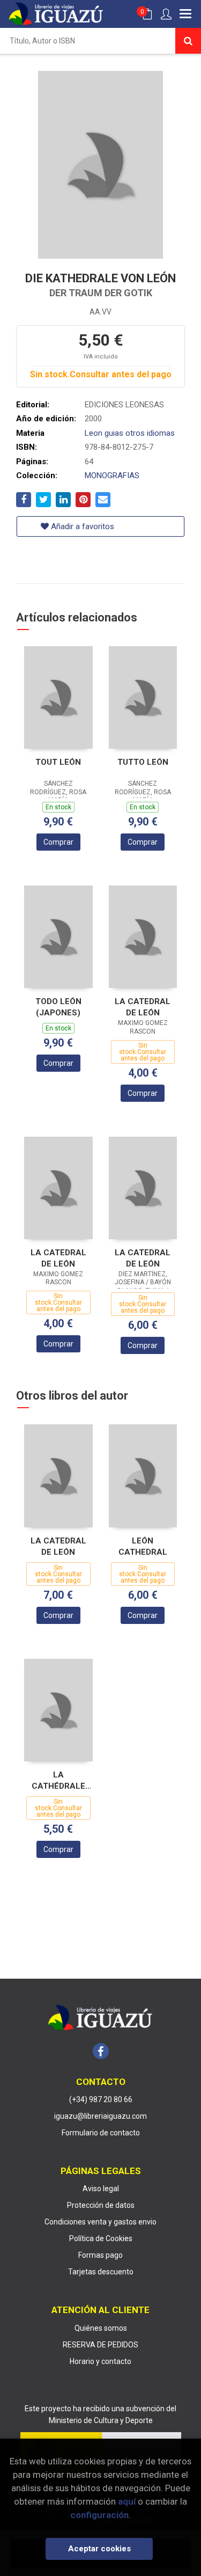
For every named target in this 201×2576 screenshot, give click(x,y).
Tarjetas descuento (101, 2272)
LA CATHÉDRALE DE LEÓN (58, 1780)
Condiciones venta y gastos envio (100, 2222)
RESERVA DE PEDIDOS (100, 2345)
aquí (127, 2501)
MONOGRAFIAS (112, 475)
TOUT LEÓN (58, 762)
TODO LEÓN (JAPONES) (58, 1007)
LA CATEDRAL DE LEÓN (143, 1007)
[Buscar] (188, 41)
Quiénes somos (101, 2328)
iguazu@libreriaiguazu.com (100, 2116)
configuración (99, 2515)
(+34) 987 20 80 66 (101, 2099)
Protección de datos (101, 2205)
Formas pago (100, 2255)
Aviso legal (101, 2189)
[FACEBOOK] (101, 2051)
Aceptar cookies (99, 2549)
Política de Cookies (101, 2238)
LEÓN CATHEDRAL (143, 1546)
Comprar (58, 842)
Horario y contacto (100, 2361)
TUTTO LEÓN (143, 762)
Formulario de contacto (101, 2133)
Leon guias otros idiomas (130, 433)
